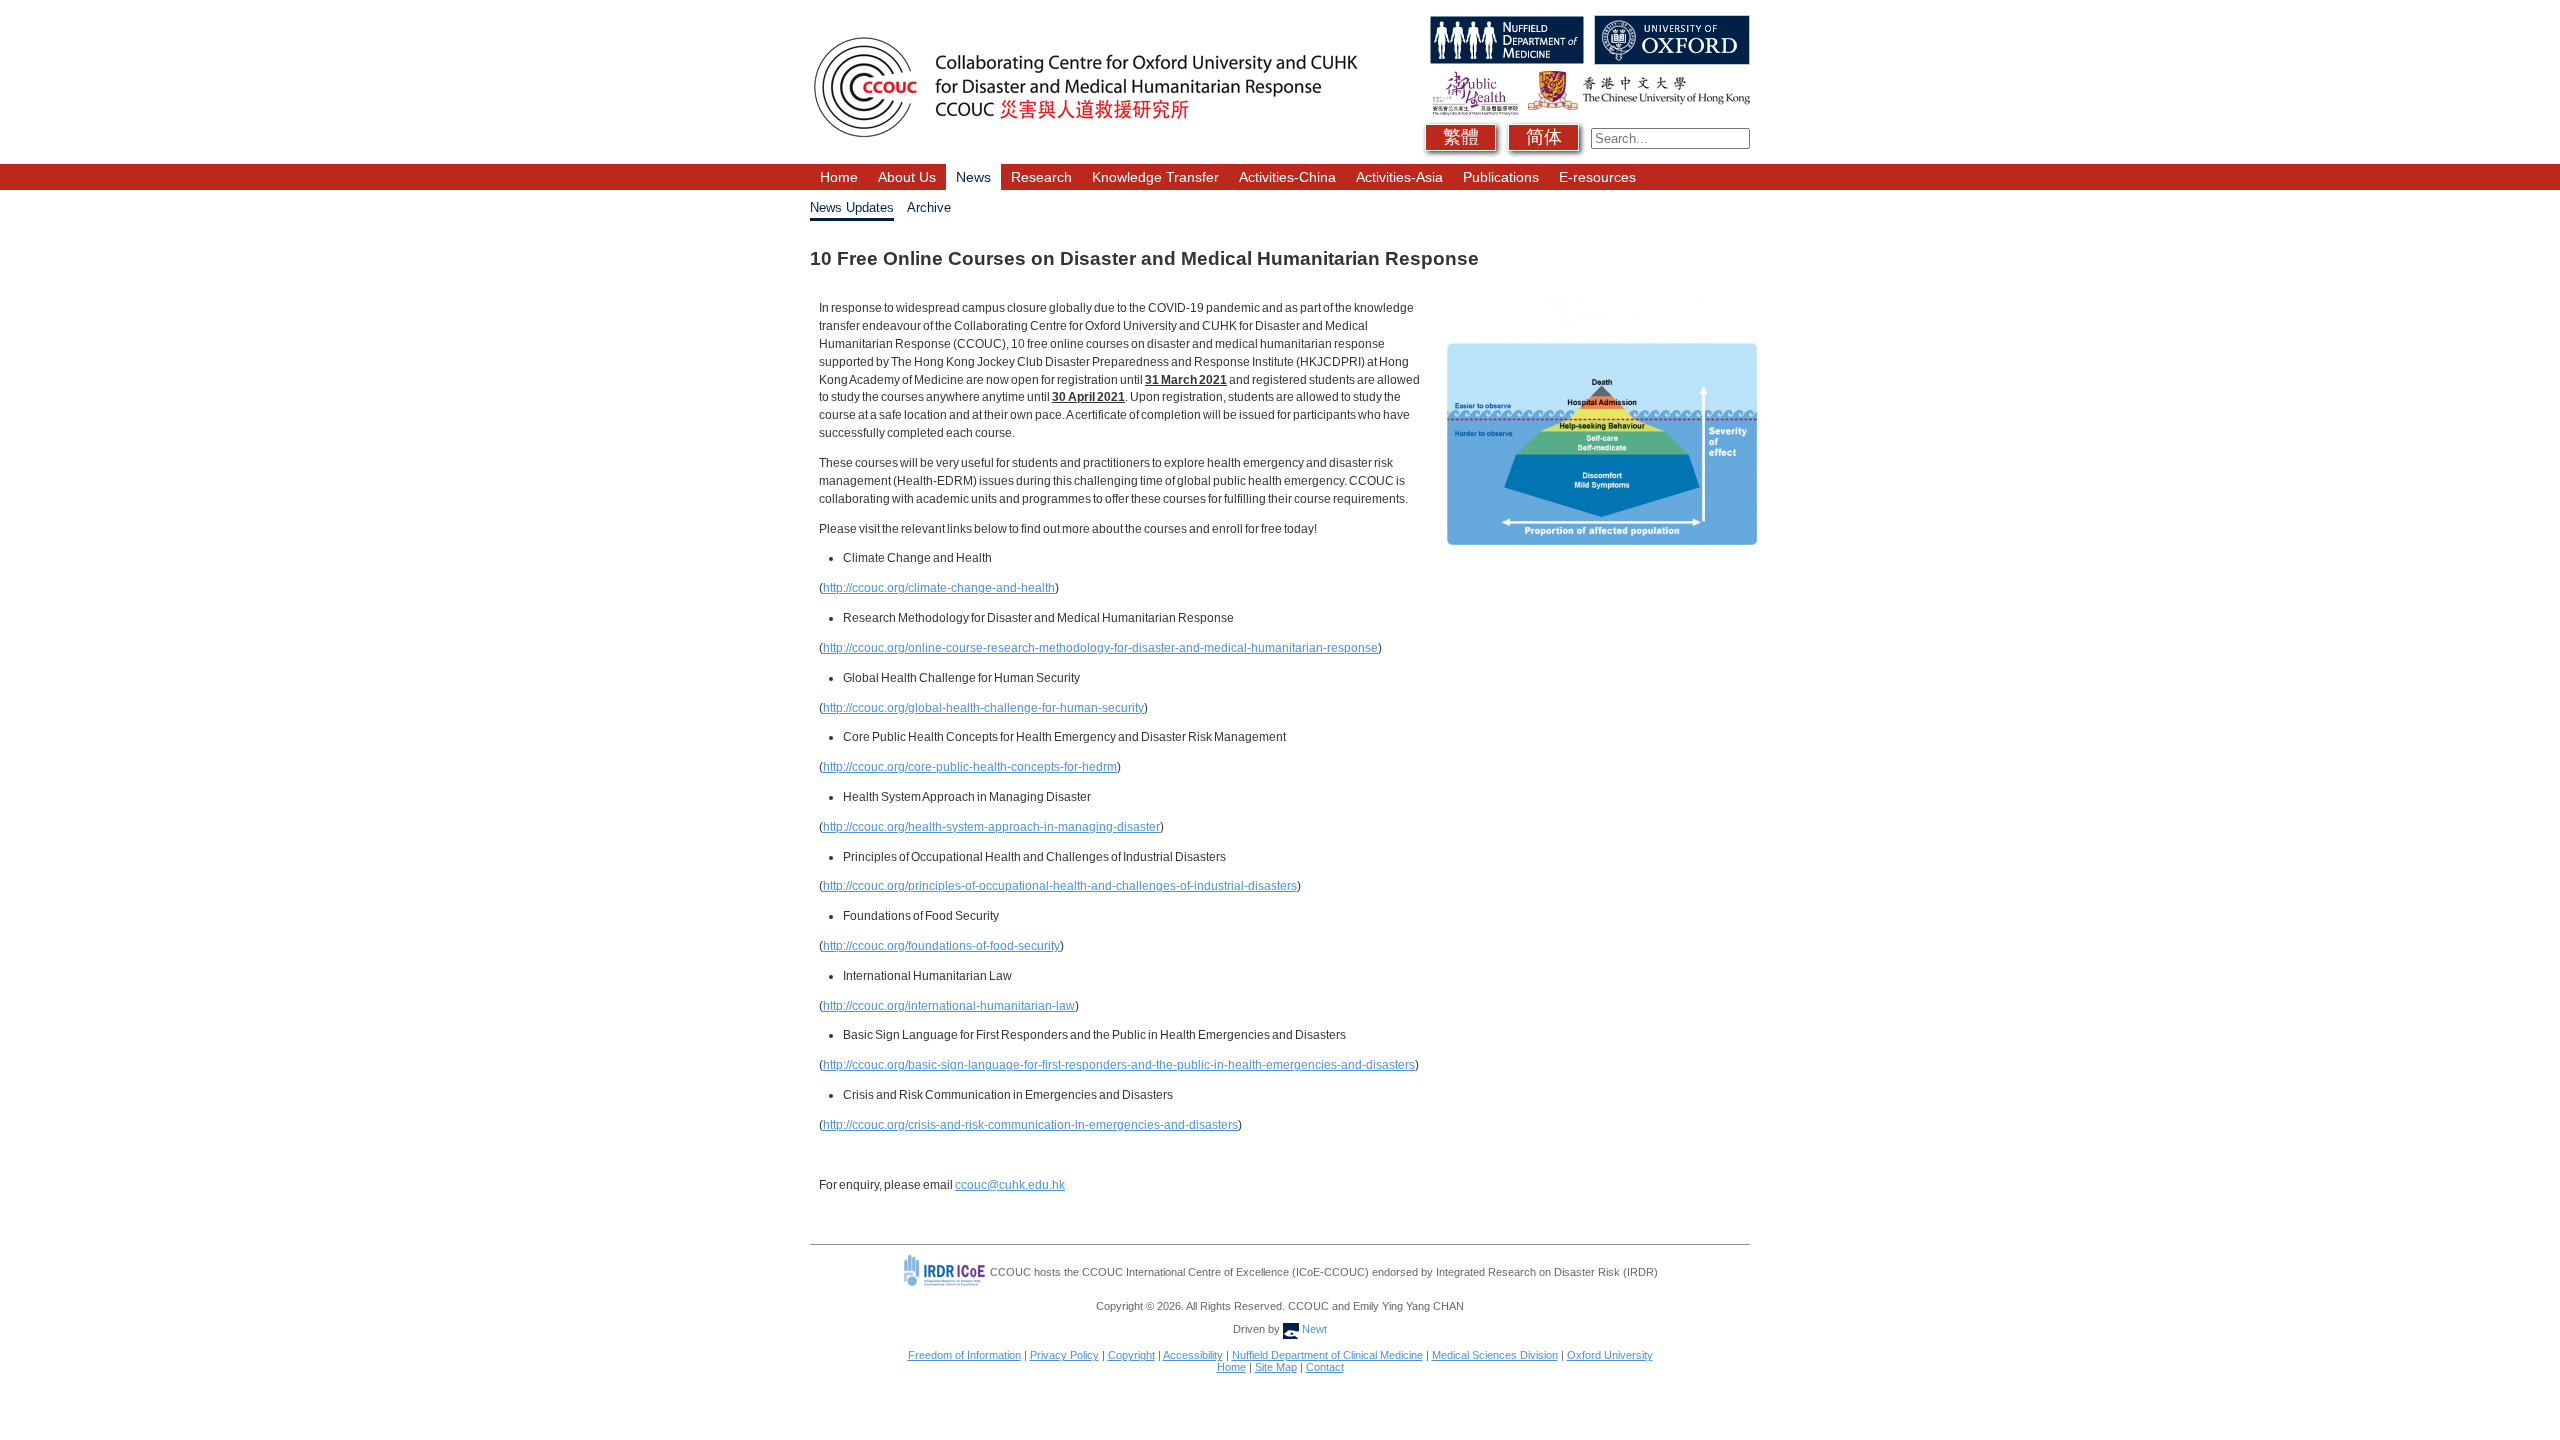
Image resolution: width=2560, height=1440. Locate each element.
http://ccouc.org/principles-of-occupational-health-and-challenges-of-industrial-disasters (1060, 886)
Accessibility (1193, 1355)
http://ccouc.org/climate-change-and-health (939, 588)
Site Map (1276, 1367)
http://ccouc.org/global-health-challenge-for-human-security (983, 708)
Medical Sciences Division (1495, 1355)
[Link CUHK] (1636, 78)
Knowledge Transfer (1155, 177)
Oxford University (1610, 1355)
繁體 (1461, 137)
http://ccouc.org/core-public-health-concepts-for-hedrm (970, 767)
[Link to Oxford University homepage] (1669, 22)
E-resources (1597, 177)
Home (839, 177)
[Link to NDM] (1504, 22)
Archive (929, 207)
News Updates (852, 207)
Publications (1501, 177)
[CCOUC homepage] (1085, 22)
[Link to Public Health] (1473, 78)
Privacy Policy (1064, 1355)
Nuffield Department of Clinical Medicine (1327, 1355)
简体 (1544, 137)
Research (1041, 177)
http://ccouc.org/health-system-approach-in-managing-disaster (991, 827)
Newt (1313, 1329)
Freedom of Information (964, 1355)
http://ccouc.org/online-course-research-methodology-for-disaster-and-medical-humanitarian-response (1100, 648)
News (973, 177)
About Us (907, 177)
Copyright (1131, 1355)
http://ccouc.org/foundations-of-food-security (941, 946)
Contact (1325, 1367)
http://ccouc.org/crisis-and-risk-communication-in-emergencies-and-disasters (1030, 1125)
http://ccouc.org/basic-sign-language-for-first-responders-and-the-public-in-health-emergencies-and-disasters (1119, 1065)
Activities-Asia (1399, 177)
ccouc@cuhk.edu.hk (1010, 1185)
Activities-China (1287, 177)
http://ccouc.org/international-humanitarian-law (949, 1006)
